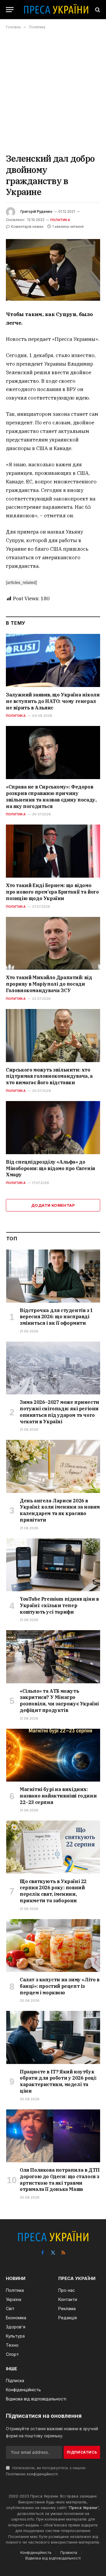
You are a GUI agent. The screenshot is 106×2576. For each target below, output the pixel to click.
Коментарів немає (27, 226)
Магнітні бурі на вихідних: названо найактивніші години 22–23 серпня (58, 1796)
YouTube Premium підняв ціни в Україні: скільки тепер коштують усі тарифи (59, 1605)
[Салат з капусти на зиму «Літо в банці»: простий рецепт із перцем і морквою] (53, 1946)
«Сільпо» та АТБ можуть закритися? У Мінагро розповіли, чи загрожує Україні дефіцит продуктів (59, 1701)
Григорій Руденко (36, 211)
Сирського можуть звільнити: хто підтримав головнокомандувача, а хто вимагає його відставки (49, 1076)
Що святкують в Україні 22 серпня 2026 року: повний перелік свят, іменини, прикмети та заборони (53, 1891)
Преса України (83, 2508)
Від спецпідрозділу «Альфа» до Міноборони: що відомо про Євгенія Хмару (50, 1168)
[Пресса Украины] (56, 10)
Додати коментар (53, 1205)
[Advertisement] (53, 91)
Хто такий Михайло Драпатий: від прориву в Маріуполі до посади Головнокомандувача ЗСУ (49, 984)
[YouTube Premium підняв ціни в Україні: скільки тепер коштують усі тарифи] (53, 1565)
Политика (60, 220)
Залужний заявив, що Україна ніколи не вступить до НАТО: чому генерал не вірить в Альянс (53, 701)
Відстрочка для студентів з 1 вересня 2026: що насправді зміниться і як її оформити (56, 1317)
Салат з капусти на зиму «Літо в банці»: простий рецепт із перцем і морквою (60, 1986)
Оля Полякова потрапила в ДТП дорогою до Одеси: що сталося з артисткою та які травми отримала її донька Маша (60, 2180)
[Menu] (10, 10)
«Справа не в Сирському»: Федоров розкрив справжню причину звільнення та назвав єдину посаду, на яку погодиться (51, 796)
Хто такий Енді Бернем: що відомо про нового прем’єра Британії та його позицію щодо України (52, 892)
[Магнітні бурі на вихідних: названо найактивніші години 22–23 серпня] (53, 1755)
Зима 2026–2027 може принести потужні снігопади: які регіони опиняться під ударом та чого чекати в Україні (59, 1412)
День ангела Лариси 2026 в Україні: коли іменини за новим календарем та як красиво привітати (60, 1510)
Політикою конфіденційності (32, 2474)
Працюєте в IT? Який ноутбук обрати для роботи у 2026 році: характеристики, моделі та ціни (58, 2081)
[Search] (97, 10)
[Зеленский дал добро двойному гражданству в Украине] (53, 270)
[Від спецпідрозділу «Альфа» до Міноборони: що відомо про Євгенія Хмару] (53, 1128)
